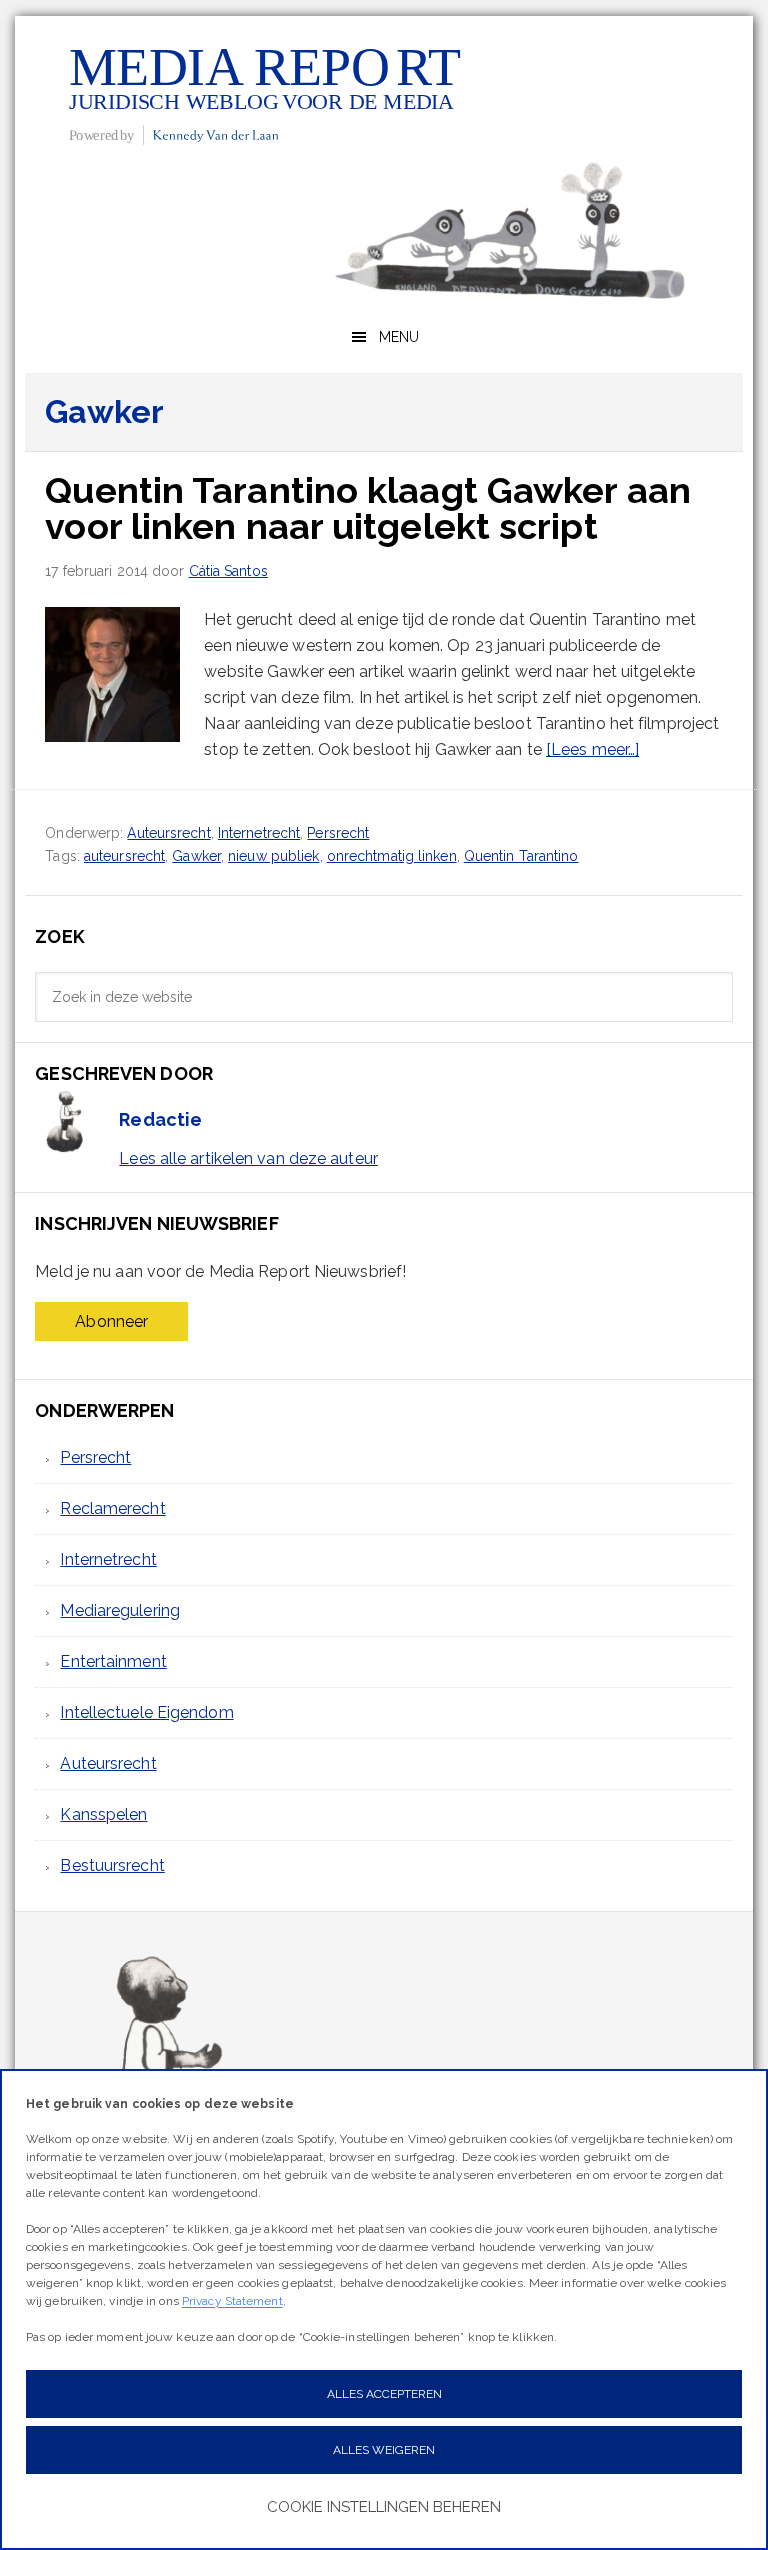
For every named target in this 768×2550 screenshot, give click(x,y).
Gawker (196, 856)
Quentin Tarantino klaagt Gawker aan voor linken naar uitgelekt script (368, 508)
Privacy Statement (232, 2301)
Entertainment (113, 1661)
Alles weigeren (384, 2450)
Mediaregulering (120, 1610)
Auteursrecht (168, 833)
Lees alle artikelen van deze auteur (248, 1158)
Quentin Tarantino (521, 856)
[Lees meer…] (592, 749)
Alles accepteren (384, 2394)
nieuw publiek (273, 856)
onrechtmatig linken (392, 856)
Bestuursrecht (112, 1865)
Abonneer (111, 1321)
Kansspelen (103, 1814)
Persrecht (338, 833)
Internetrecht (259, 833)
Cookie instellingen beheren (384, 2507)
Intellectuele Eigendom (146, 1712)
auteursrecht (124, 856)
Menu (399, 337)
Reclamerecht (112, 1508)
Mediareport (265, 93)
